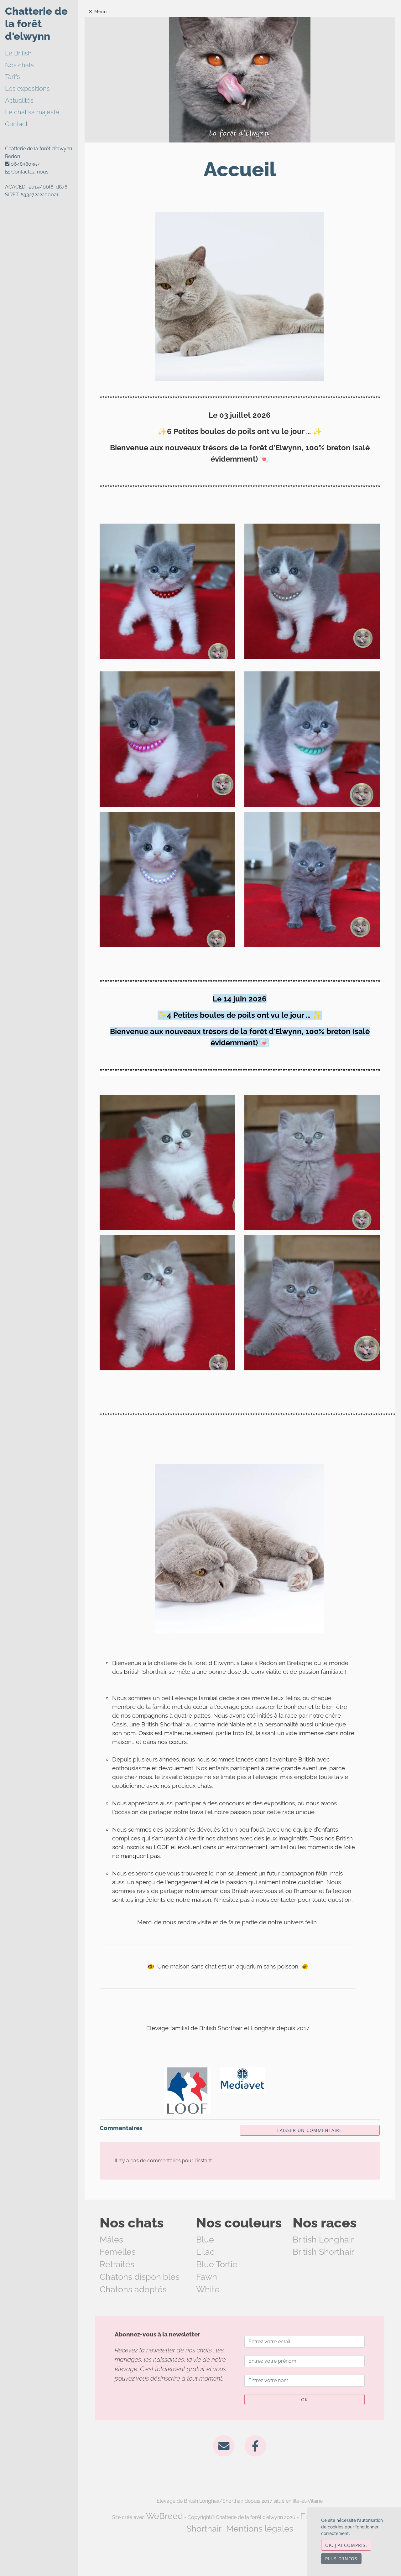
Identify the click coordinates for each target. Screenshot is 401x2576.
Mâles (111, 2240)
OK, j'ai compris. (346, 2545)
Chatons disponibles (140, 2277)
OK (305, 2400)
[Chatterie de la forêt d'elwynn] (240, 79)
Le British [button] (18, 53)
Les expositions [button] (27, 89)
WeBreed (164, 2516)
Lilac (205, 2252)
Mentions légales (260, 2529)
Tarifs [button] (13, 77)
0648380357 (25, 164)
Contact (16, 124)
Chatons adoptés (133, 2289)
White (208, 2289)
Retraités (117, 2264)
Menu (101, 12)
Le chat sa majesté (32, 112)
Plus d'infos (341, 2559)
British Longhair (323, 2240)
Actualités (19, 101)
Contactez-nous (29, 172)
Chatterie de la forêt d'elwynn (36, 24)
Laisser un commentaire (310, 2130)
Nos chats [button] (19, 65)
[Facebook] (255, 2445)
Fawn (207, 2277)
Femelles (118, 2252)
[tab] (42, 54)
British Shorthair (323, 2252)
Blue (205, 2240)
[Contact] (224, 2445)
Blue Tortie (217, 2264)
